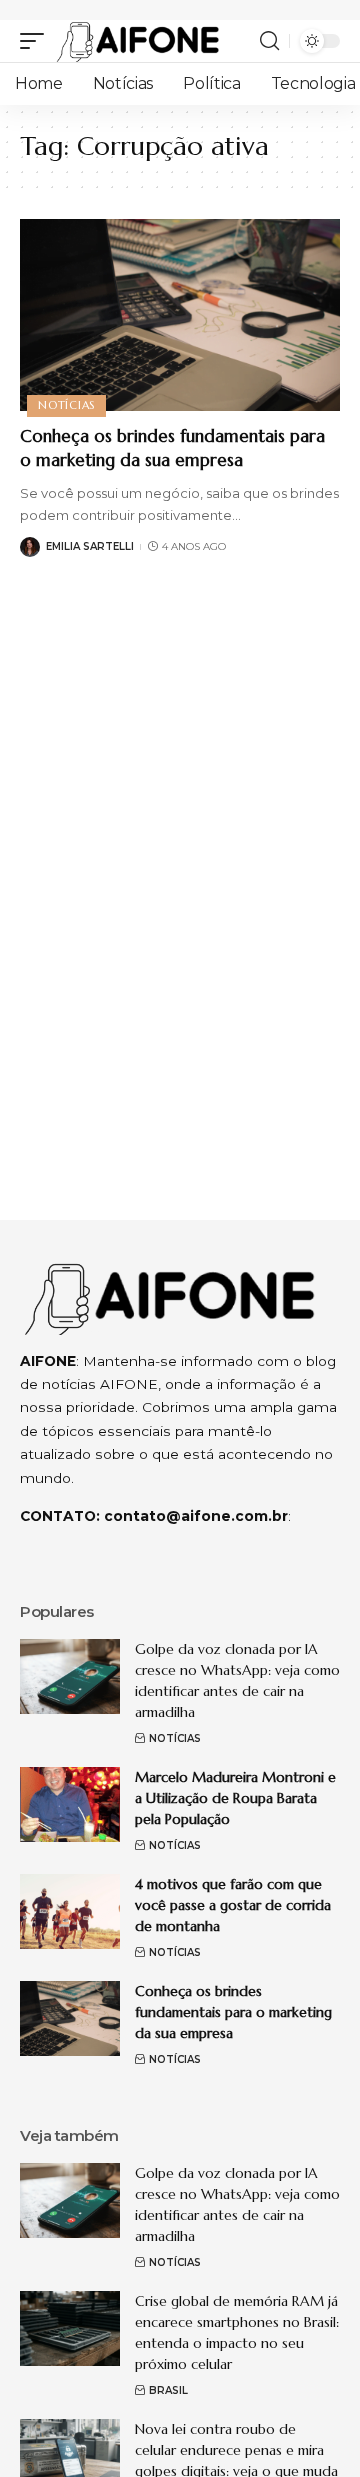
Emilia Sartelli (90, 546)
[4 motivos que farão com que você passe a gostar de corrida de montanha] (70, 1911)
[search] (269, 41)
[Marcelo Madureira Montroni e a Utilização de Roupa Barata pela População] (70, 1804)
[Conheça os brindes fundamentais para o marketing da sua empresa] (180, 315)
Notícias (66, 405)
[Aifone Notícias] (138, 41)
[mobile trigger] (37, 41)
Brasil (168, 2390)
